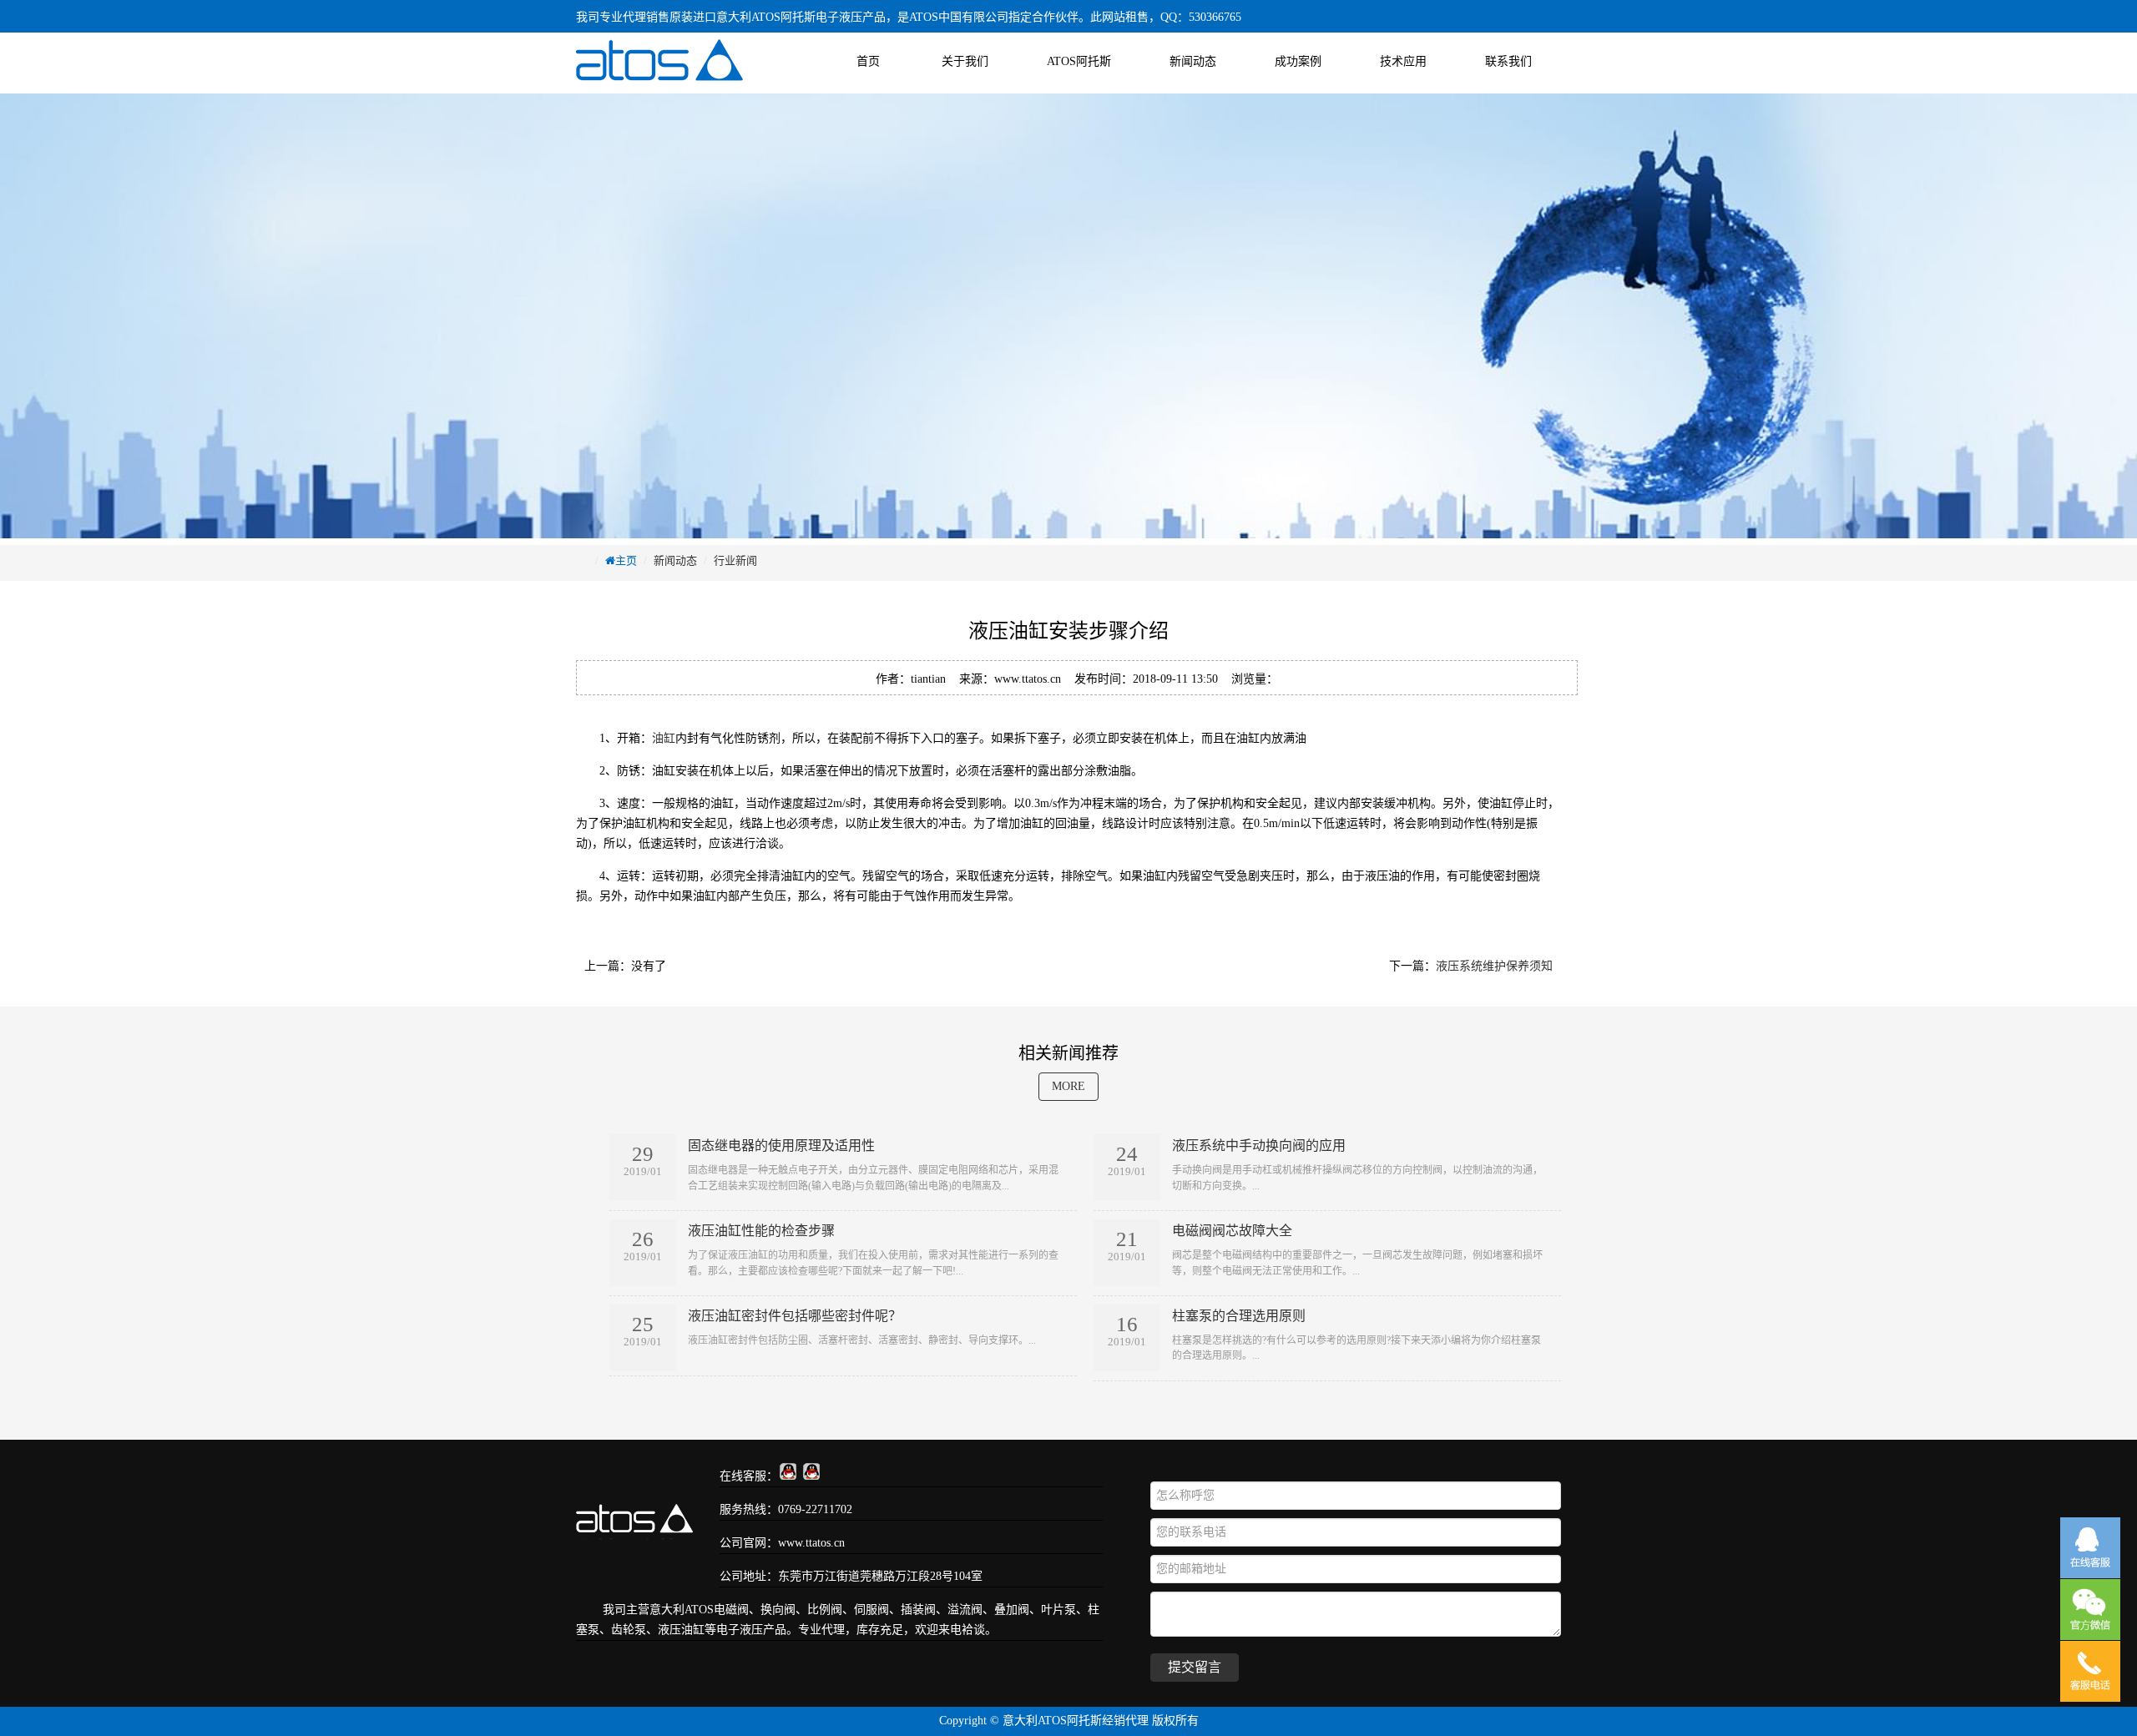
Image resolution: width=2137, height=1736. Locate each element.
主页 (626, 560)
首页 (868, 61)
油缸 (664, 738)
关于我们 (965, 61)
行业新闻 (735, 560)
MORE (1068, 1086)
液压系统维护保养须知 (1494, 966)
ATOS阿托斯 (1079, 61)
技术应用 (1403, 61)
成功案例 (1298, 61)
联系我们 (1508, 61)
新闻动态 (1193, 61)
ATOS (699, 1610)
